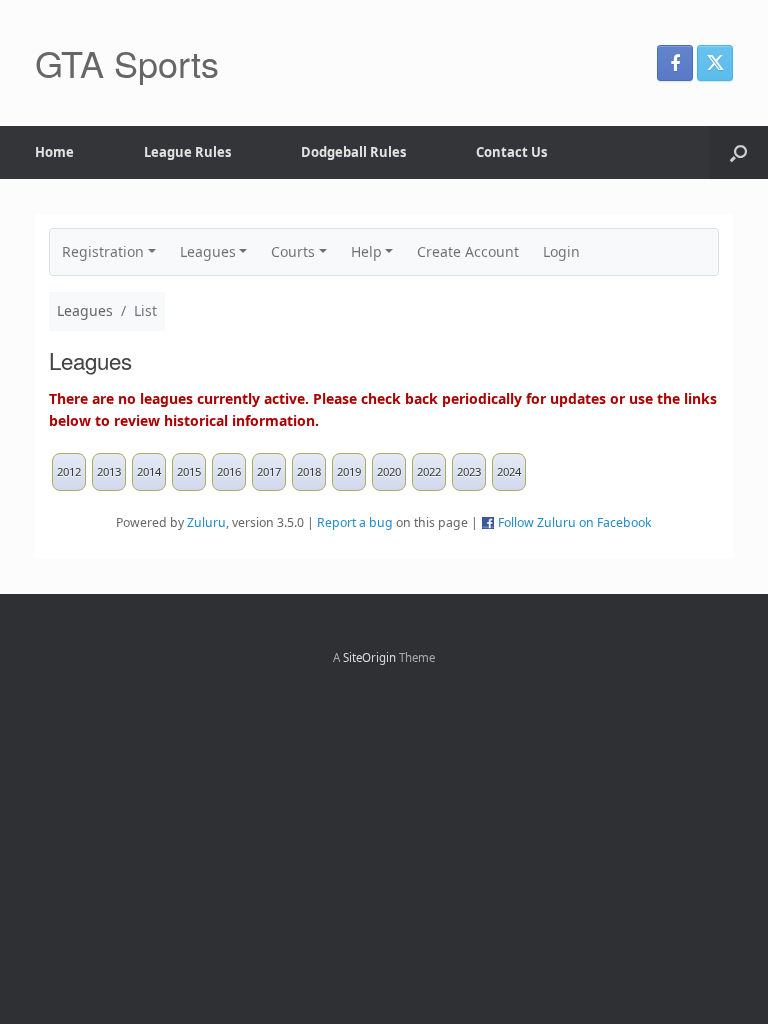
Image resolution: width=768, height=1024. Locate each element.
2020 (389, 471)
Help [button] (366, 251)
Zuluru (206, 522)
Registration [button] (103, 251)
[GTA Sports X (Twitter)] (715, 63)
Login (561, 251)
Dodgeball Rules (353, 152)
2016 (229, 471)
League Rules (187, 152)
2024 (509, 471)
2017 (269, 471)
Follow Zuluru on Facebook (575, 522)
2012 (69, 471)
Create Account (468, 251)
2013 (109, 471)
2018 (309, 471)
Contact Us (511, 152)
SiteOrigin (369, 657)
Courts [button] (293, 251)
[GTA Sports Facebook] (675, 63)
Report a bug (355, 522)
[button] (738, 152)
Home (54, 152)
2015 (189, 471)
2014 (149, 471)
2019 (349, 471)
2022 (429, 471)
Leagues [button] (208, 251)
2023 (469, 471)
